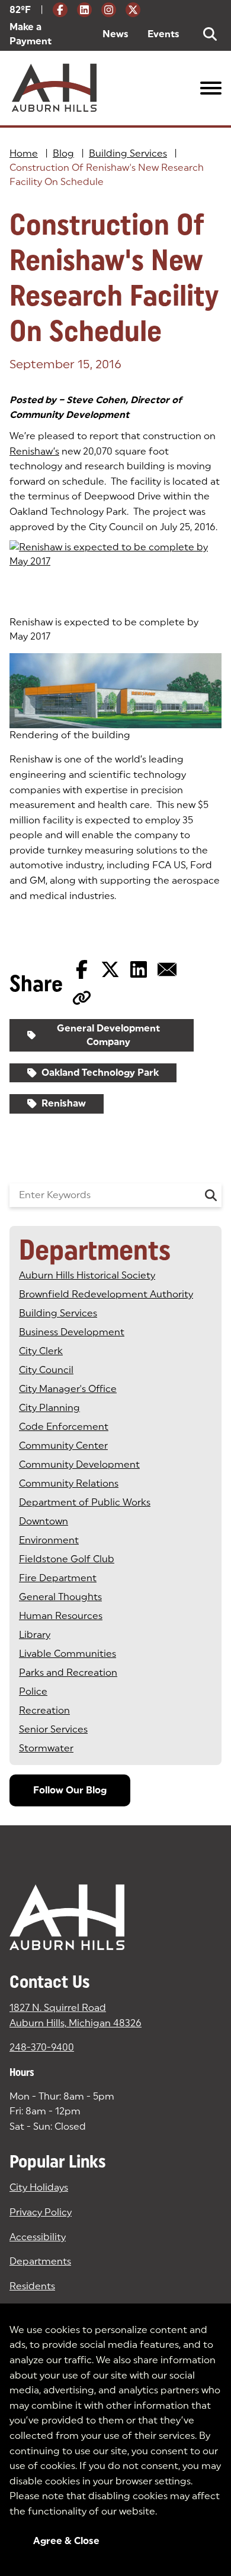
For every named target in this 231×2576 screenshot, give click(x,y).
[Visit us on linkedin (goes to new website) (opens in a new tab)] (84, 10)
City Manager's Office (68, 1389)
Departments (40, 2261)
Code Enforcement (64, 1427)
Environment (49, 1540)
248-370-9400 (42, 2047)
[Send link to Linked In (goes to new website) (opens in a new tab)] (139, 969)
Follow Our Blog (70, 1790)
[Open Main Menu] (211, 88)
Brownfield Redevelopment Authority (106, 1294)
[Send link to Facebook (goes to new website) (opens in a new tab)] (82, 969)
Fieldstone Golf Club (67, 1559)
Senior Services (53, 1729)
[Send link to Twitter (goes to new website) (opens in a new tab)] (110, 969)
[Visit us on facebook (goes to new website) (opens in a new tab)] (60, 10)
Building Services (128, 153)
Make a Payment (46, 34)
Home (24, 153)
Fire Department (58, 1578)
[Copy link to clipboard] (82, 998)
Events (163, 34)
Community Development (79, 1464)
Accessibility (38, 2237)
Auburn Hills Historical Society (87, 1275)
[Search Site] (210, 34)
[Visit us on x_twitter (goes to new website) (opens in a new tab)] (133, 10)
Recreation (44, 1710)
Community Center (63, 1446)
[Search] (211, 1195)
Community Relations (69, 1483)
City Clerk (41, 1351)
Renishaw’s (34, 451)
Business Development (72, 1332)
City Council (46, 1370)
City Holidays (39, 2187)
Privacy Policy (41, 2212)
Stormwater (46, 1748)
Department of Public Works (85, 1502)
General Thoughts (60, 1597)
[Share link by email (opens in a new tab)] (167, 969)
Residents (32, 2286)
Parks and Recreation (68, 1673)
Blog (63, 153)
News (115, 34)
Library (35, 1635)
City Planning (49, 1408)
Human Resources (61, 1616)
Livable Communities (68, 1654)
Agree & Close (66, 2541)
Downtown (44, 1521)
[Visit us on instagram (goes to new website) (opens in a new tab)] (109, 10)
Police (33, 1691)
